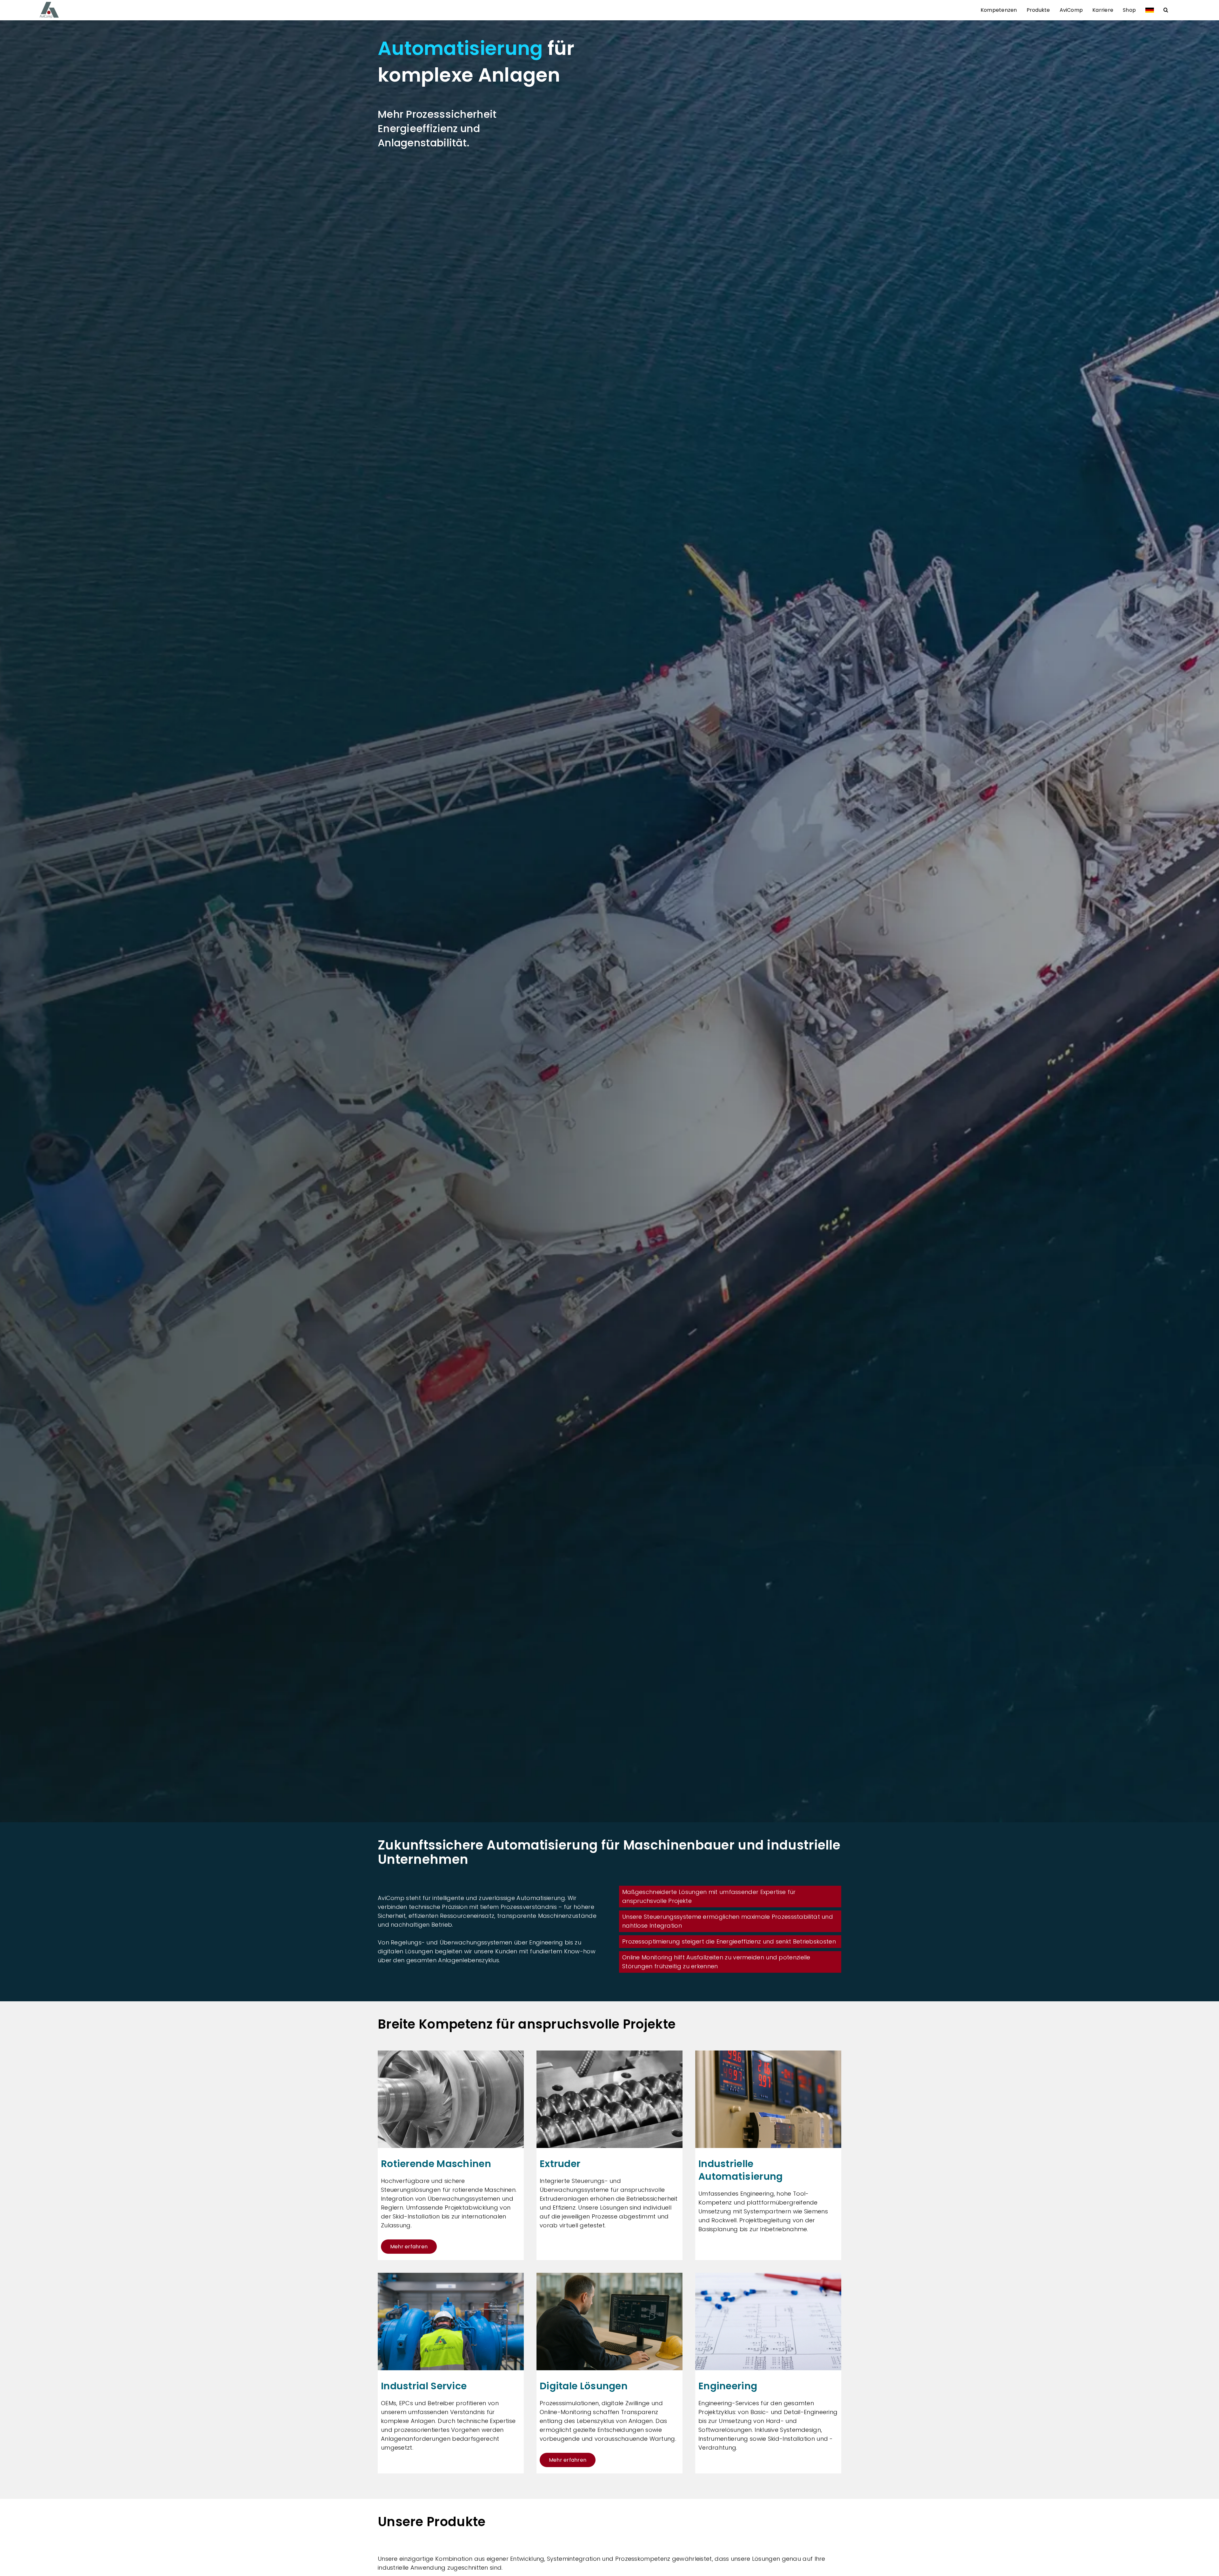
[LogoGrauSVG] (49, 4)
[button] (1166, 10)
